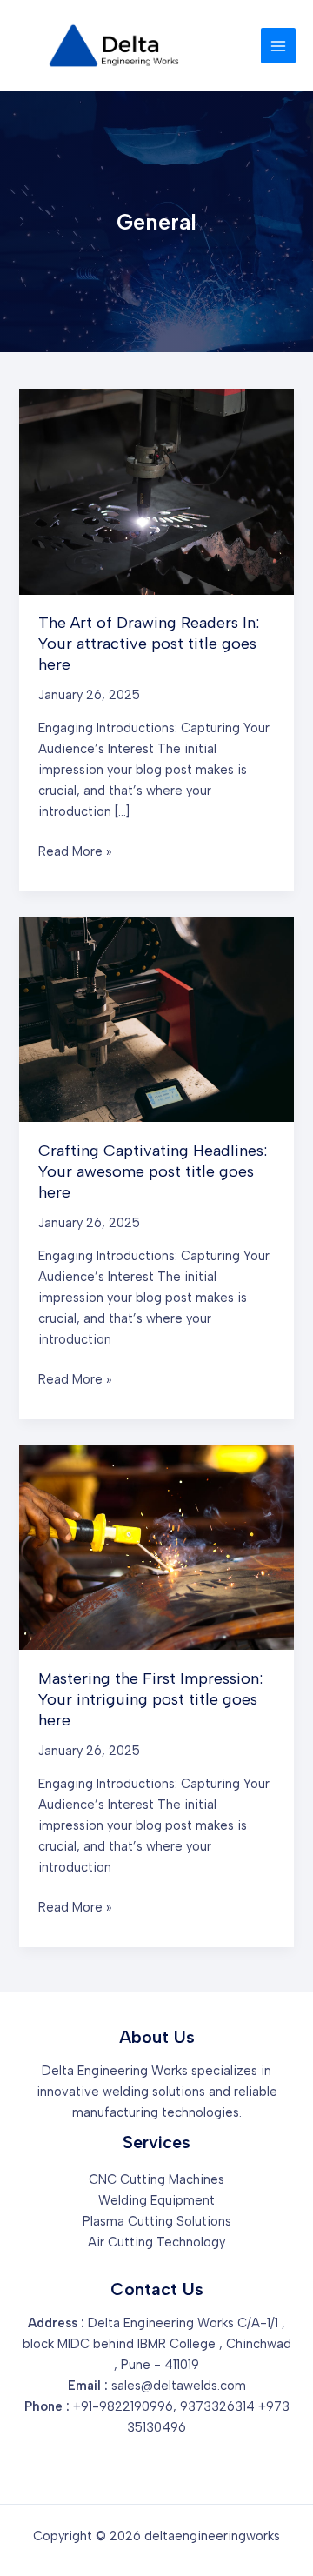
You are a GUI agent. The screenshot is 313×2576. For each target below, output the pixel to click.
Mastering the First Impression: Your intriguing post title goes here (150, 1699)
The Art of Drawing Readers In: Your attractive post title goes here (149, 643)
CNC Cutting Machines (156, 2179)
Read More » (75, 850)
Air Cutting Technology (156, 2242)
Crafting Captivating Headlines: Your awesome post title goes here (153, 1171)
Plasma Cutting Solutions (157, 2221)
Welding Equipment (156, 2200)
